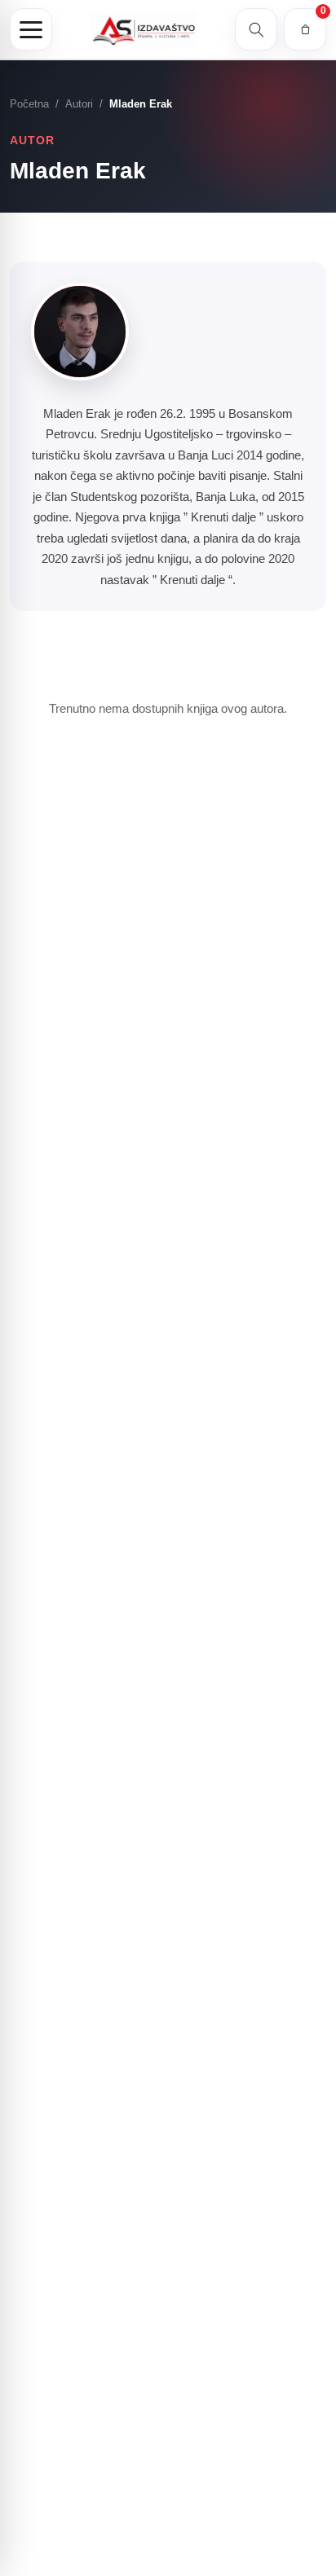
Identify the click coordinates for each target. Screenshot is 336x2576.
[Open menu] (31, 29)
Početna (29, 104)
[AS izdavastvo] (144, 30)
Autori (79, 104)
